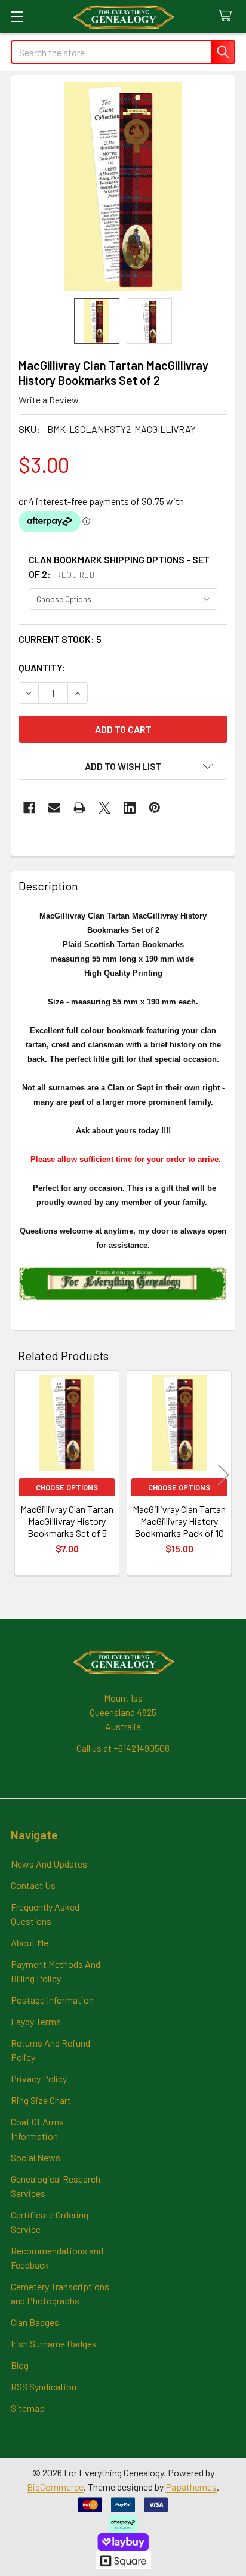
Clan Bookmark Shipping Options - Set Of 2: (119, 567)
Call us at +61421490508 (123, 1748)
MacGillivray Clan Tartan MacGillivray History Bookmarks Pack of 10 (179, 1521)
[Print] (79, 808)
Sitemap (28, 2408)
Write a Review (49, 400)
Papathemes (191, 2487)
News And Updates (49, 1864)
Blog (20, 2365)
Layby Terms (36, 2021)
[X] (104, 808)
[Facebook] (29, 808)
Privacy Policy (39, 2079)
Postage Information (52, 2000)
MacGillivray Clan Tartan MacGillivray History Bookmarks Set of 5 (67, 1521)
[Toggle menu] (16, 16)
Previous (23, 1475)
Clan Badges (35, 2322)
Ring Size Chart (41, 2100)
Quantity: (42, 668)
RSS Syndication (44, 2387)
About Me (30, 1942)
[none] (123, 187)
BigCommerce (55, 2487)
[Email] (54, 808)
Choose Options (67, 1487)
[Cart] (228, 16)
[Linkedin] (130, 808)
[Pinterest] (155, 808)
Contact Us (33, 1885)
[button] (123, 766)
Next (223, 1475)
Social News (36, 2157)
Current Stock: (60, 639)
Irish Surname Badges (54, 2344)
